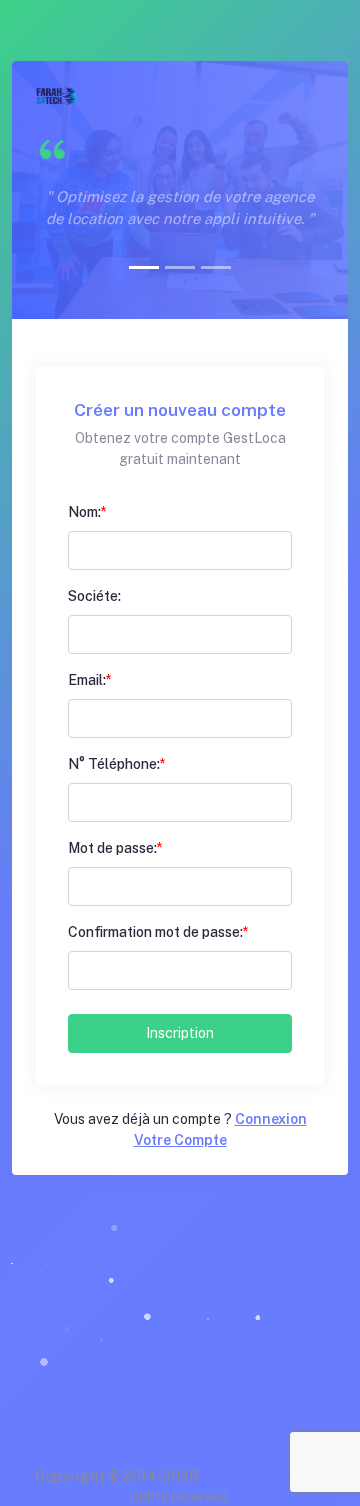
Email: (87, 680)
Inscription (180, 1033)
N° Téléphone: (114, 764)
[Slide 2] (180, 267)
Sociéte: (94, 596)
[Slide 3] (216, 267)
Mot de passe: (112, 848)
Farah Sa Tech (251, 1476)
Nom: (84, 512)
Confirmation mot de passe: (155, 932)
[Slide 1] (144, 267)
